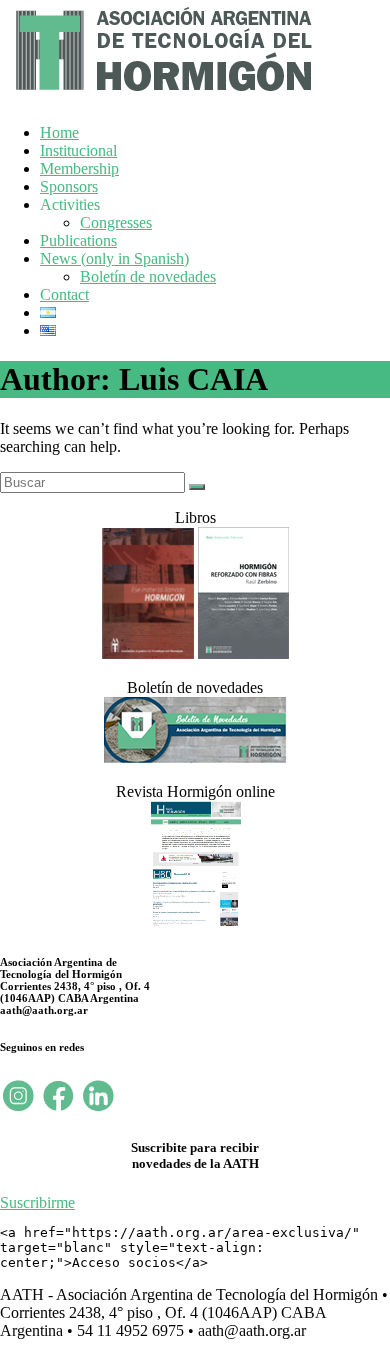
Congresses (116, 222)
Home (59, 132)
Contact (64, 294)
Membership (79, 168)
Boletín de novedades (148, 276)
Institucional (78, 150)
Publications (78, 240)
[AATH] (161, 95)
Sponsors (69, 186)
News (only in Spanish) (114, 258)
